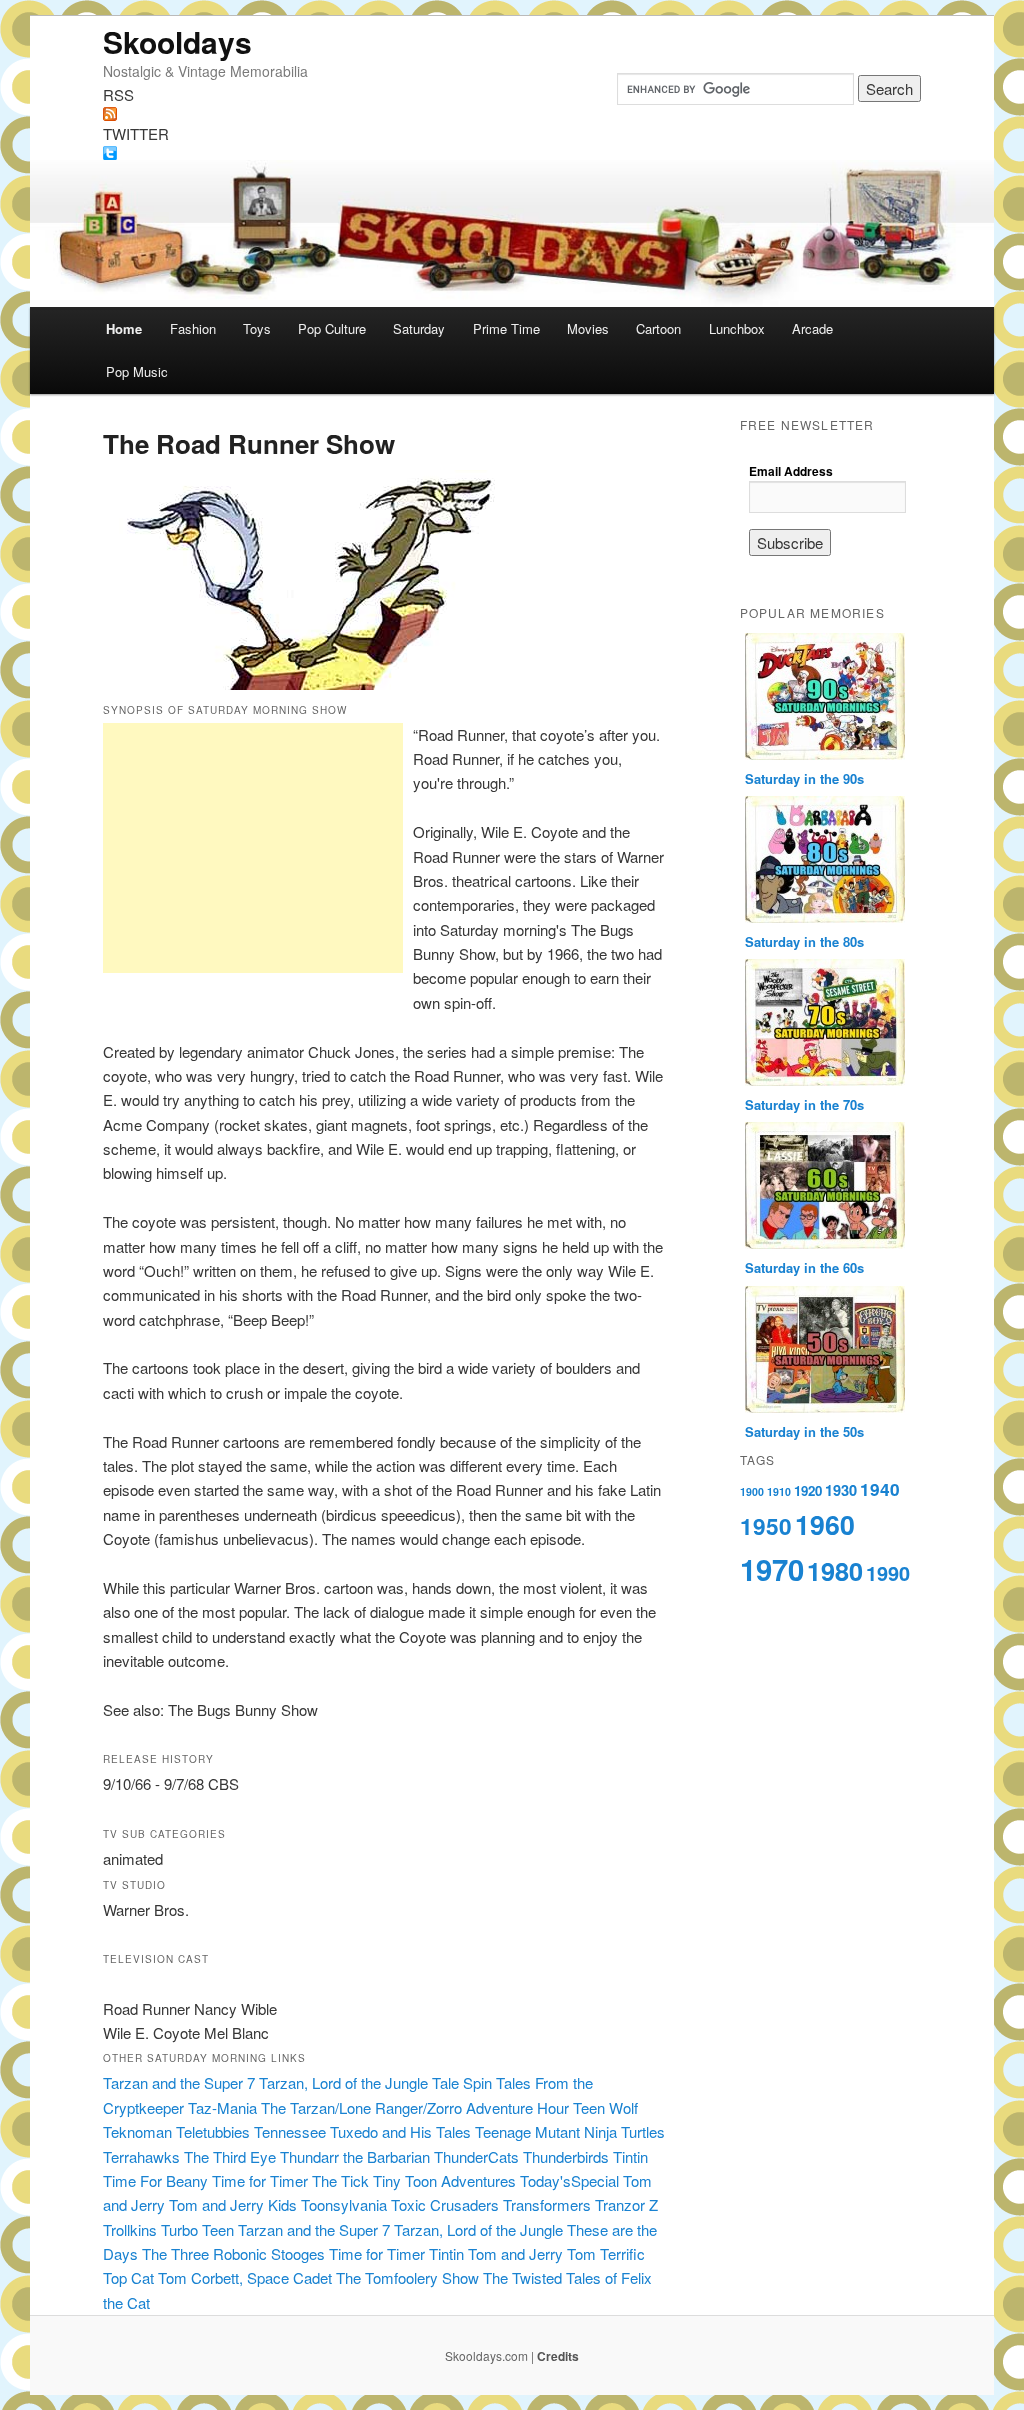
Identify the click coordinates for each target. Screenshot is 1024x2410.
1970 (772, 1569)
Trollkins (130, 2229)
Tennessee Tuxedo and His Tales (362, 2131)
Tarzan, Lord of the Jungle (343, 2082)
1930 (841, 1490)
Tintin (630, 2156)
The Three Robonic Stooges (233, 2253)
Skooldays (177, 41)
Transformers (547, 2204)
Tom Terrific (606, 2253)
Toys (257, 328)
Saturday (419, 328)
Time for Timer (260, 2180)
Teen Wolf (605, 2107)
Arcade (812, 328)
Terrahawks (141, 2156)
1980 (835, 1571)
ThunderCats (476, 2156)
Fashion (193, 328)
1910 (779, 1491)
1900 (752, 1491)
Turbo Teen (197, 2229)
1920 (808, 1490)
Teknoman (137, 2131)
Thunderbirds (566, 2156)
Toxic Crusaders (445, 2204)
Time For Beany (155, 2180)
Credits (558, 2356)
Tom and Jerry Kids (233, 2204)
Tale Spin (462, 2082)
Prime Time (506, 328)
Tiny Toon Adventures (444, 2180)
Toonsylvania (344, 2204)
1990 (888, 1572)
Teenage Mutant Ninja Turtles (570, 2131)
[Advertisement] (253, 848)
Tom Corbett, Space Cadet (245, 2277)
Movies (588, 328)
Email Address (791, 471)
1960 (825, 1524)
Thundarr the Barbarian (355, 2156)
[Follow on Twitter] (512, 153)
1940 (880, 1489)
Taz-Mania (222, 2107)
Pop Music (137, 371)
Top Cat (128, 2277)
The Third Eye (230, 2156)
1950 (766, 1526)
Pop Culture (332, 328)
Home (124, 328)
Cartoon (658, 328)
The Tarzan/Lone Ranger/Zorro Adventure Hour (415, 2107)
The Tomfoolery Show (407, 2277)
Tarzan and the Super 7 (179, 2082)
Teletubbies (213, 2131)
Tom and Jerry (515, 2253)
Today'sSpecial (569, 2180)
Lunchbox (737, 328)
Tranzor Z (626, 2204)
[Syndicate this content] (512, 114)
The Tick (340, 2180)
